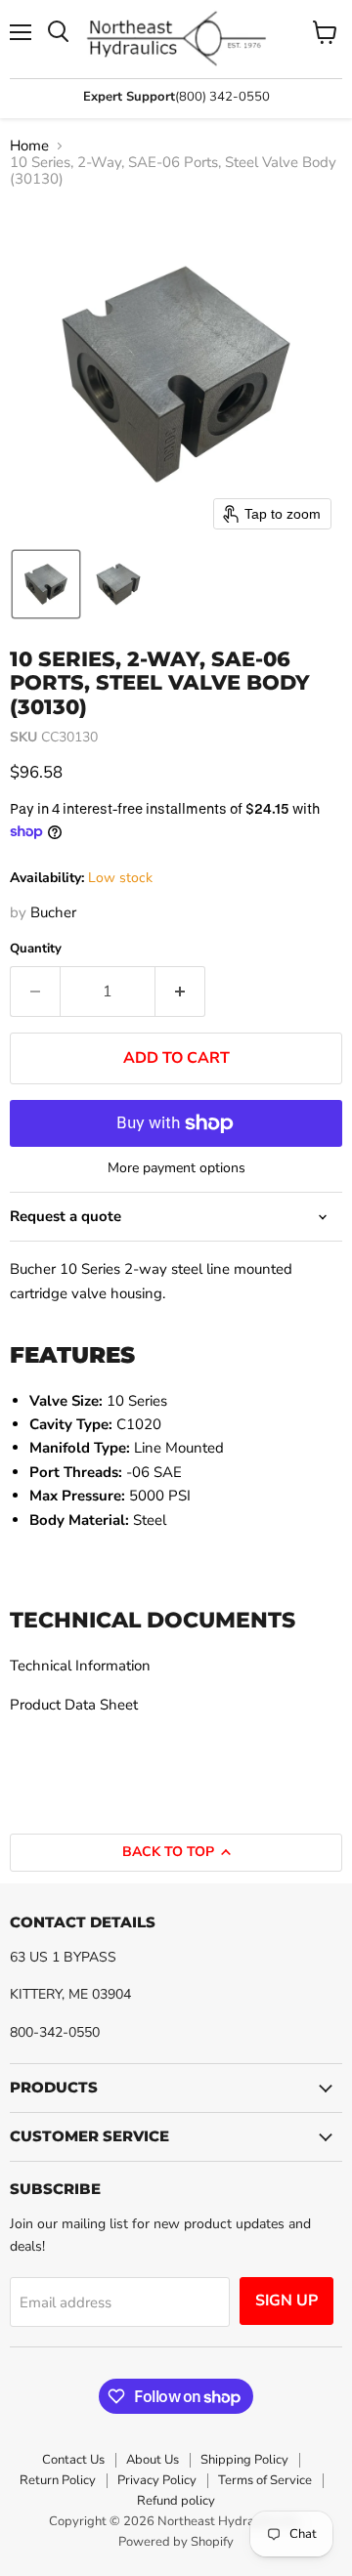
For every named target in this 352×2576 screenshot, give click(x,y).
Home (29, 146)
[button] (46, 584)
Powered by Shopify (176, 2542)
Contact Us (73, 2460)
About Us (153, 2460)
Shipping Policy (244, 2460)
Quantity (36, 949)
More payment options (176, 1168)
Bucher (53, 912)
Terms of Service (265, 2480)
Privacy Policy (157, 2480)
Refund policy (176, 2501)
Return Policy (58, 2480)
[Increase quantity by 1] (180, 992)
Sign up (286, 2301)
